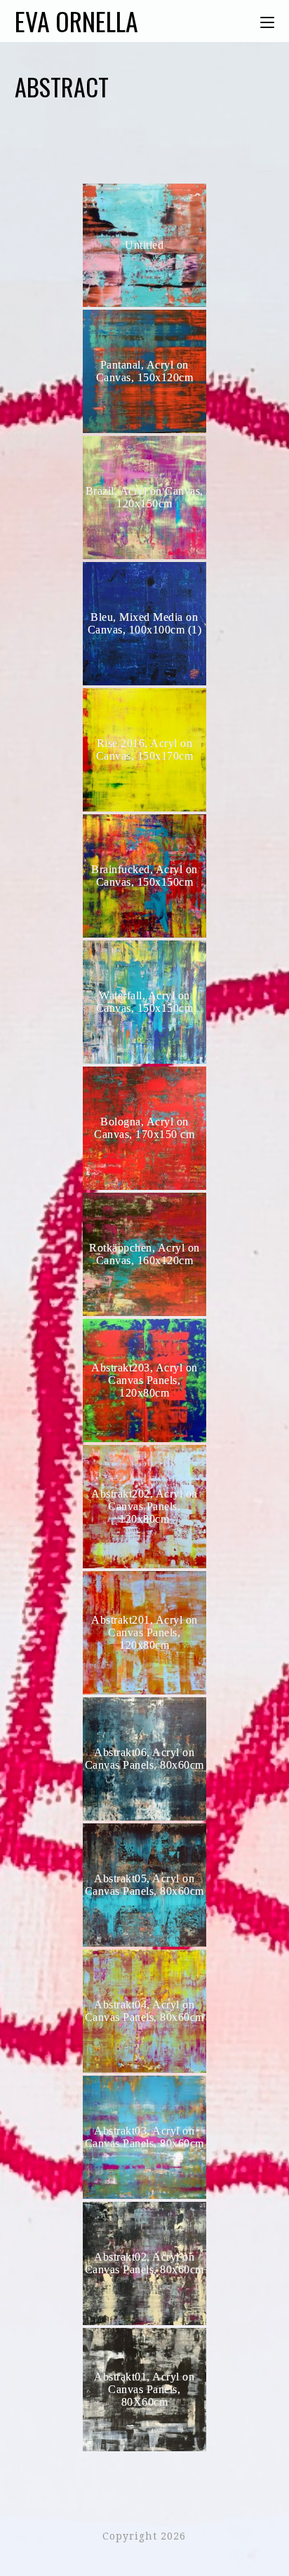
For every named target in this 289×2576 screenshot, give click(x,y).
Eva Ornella (76, 21)
